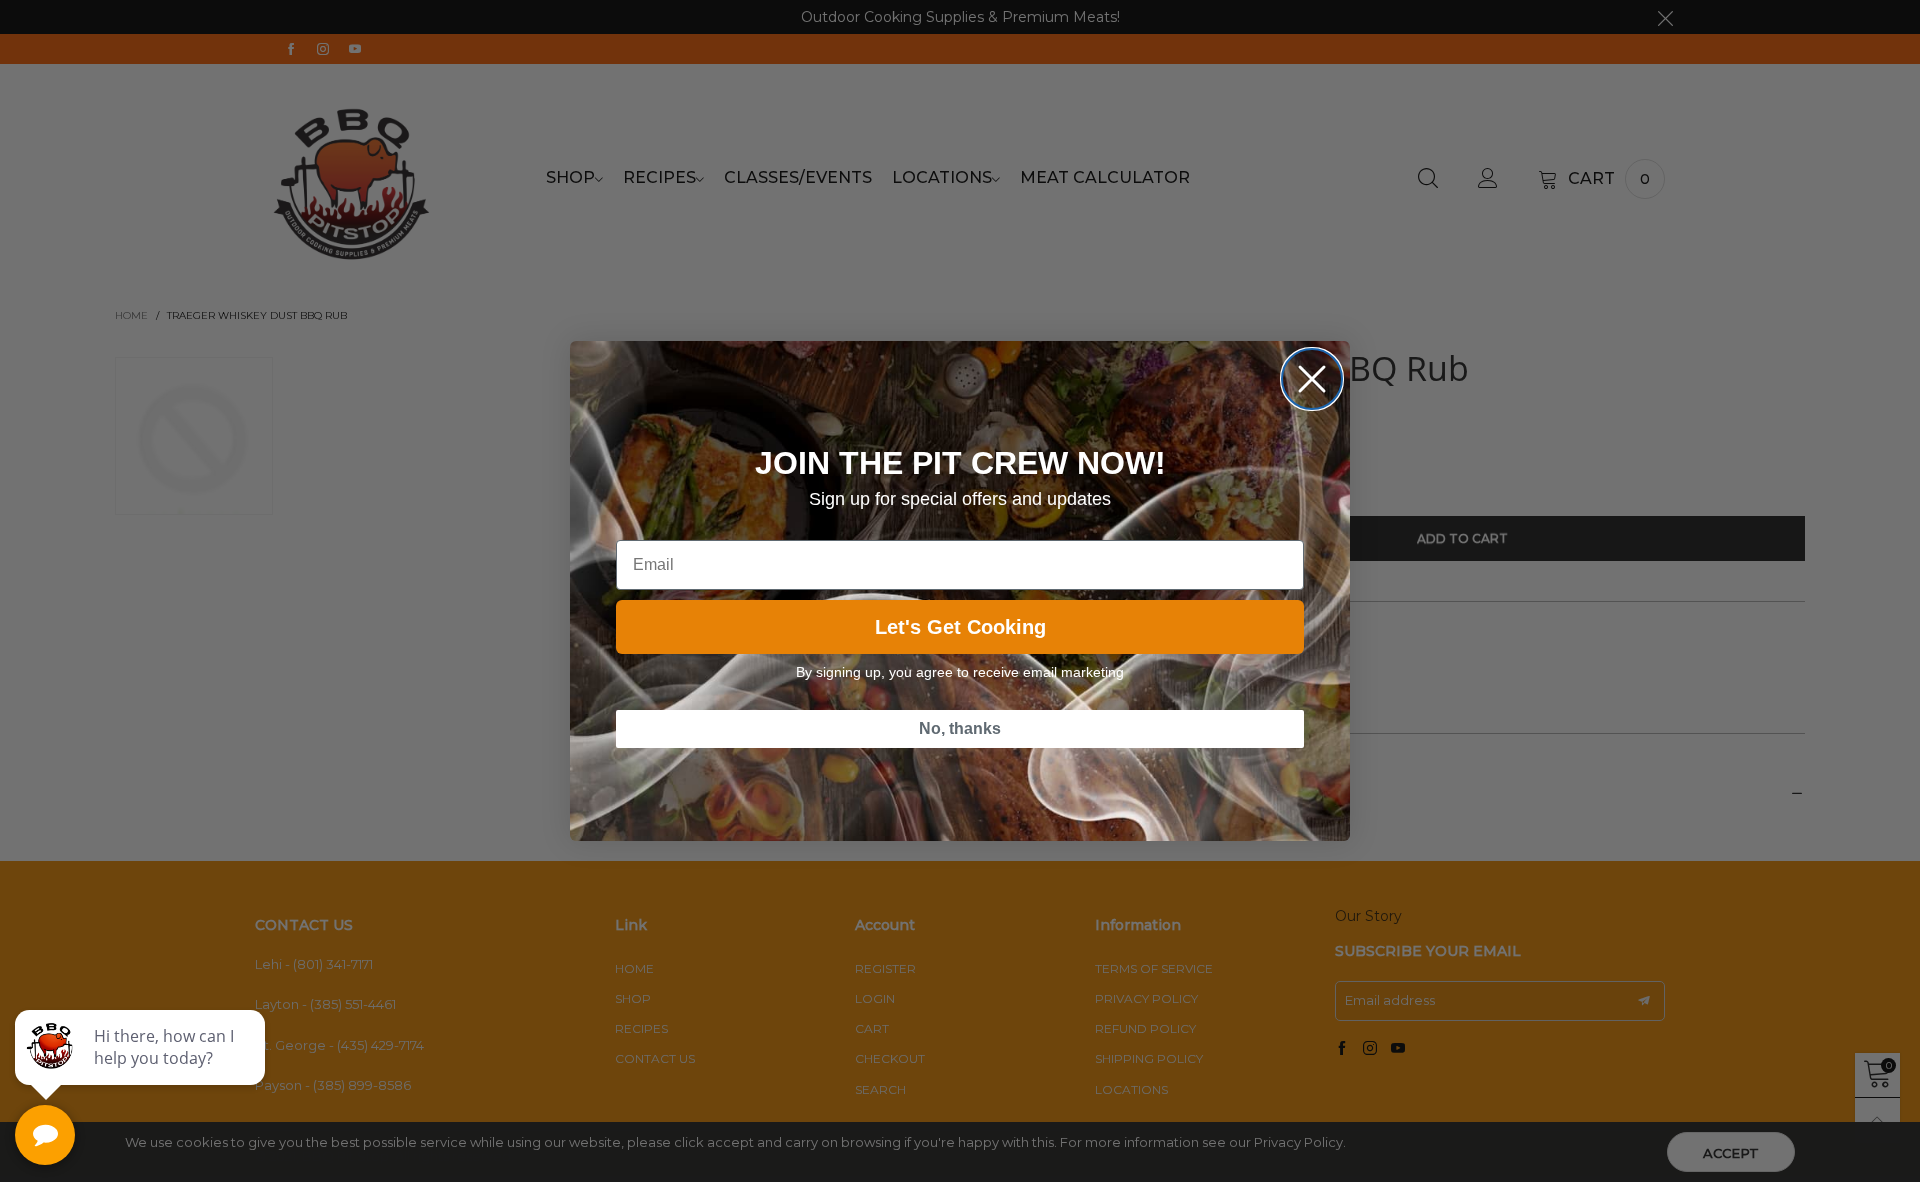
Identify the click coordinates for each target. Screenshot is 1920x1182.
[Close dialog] (1312, 379)
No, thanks (960, 728)
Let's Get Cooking (960, 627)
